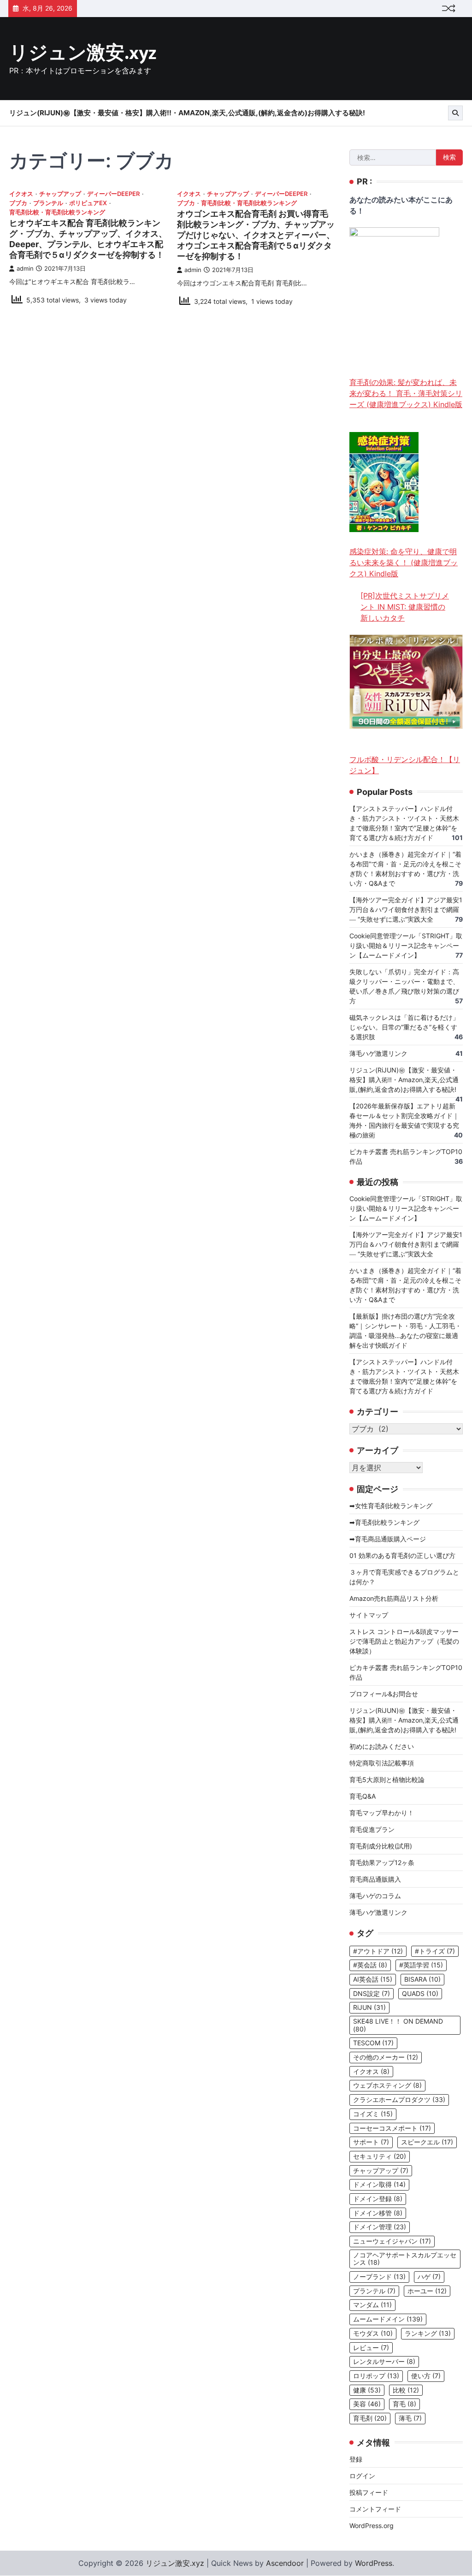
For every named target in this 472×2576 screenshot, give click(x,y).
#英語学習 (421, 1965)
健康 (367, 2390)
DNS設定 (372, 1994)
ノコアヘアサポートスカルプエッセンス (405, 2259)
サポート (371, 2142)
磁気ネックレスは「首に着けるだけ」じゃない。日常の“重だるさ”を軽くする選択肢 (404, 1027)
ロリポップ (376, 2376)
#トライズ (435, 1951)
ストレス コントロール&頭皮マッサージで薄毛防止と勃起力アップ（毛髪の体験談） (404, 1641)
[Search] (455, 113)
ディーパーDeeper (113, 194)
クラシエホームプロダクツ (399, 2100)
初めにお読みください (382, 1746)
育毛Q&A (363, 1796)
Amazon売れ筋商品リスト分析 (394, 1598)
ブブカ (18, 203)
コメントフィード (375, 2509)
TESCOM (373, 2043)
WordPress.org (372, 2526)
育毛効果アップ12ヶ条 (382, 1862)
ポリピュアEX (88, 203)
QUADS (420, 1994)
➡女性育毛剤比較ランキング (391, 1506)
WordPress (374, 2563)
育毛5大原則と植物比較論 (387, 1780)
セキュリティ (380, 2156)
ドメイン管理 (380, 2227)
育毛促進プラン (372, 1829)
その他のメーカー (386, 2057)
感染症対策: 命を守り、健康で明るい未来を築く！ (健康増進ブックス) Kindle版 (404, 563)
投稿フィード (369, 2492)
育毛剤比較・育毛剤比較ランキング (57, 212)
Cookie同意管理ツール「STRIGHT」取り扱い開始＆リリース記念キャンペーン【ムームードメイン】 (406, 945)
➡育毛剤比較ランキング (384, 1522)
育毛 (404, 2404)
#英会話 (370, 1965)
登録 (356, 2459)
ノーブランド (379, 2277)
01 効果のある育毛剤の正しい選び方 (402, 1555)
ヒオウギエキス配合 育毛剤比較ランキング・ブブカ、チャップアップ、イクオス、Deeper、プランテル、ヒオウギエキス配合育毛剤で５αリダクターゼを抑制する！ (88, 239)
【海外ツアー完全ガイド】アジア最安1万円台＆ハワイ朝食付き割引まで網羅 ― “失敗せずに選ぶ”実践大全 (406, 909)
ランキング (428, 2333)
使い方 (426, 2376)
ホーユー (427, 2291)
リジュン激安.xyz (83, 53)
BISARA (422, 1979)
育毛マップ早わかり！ (382, 1813)
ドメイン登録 (378, 2199)
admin (25, 269)
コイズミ (373, 2114)
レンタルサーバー (384, 2362)
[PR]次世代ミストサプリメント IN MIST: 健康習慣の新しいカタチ (405, 607)
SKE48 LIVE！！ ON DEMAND (398, 2025)
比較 (406, 2390)
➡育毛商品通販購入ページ (388, 1539)
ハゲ (429, 2277)
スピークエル (427, 2142)
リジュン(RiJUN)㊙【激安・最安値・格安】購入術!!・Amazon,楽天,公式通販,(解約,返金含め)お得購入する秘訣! (187, 113)
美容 (367, 2404)
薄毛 (410, 2418)
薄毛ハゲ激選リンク (378, 1053)
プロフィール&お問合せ (384, 1694)
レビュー (371, 2348)
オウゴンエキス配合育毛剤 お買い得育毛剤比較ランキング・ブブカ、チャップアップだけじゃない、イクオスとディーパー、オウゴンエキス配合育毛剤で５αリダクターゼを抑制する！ (256, 235)
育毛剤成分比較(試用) (381, 1846)
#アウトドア (378, 1951)
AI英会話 (373, 1979)
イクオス (21, 194)
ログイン (362, 2476)
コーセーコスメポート (392, 2128)
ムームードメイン (388, 2319)
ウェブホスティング (387, 2085)
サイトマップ (369, 1615)
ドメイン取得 (379, 2185)
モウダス (373, 2333)
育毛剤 (370, 2418)
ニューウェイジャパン (392, 2241)
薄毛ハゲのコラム (375, 1896)
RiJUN (369, 2008)
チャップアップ (60, 194)
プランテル (48, 203)
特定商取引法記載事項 (382, 1763)
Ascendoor (285, 2563)
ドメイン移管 (378, 2213)
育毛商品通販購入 (375, 1879)
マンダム (372, 2305)
